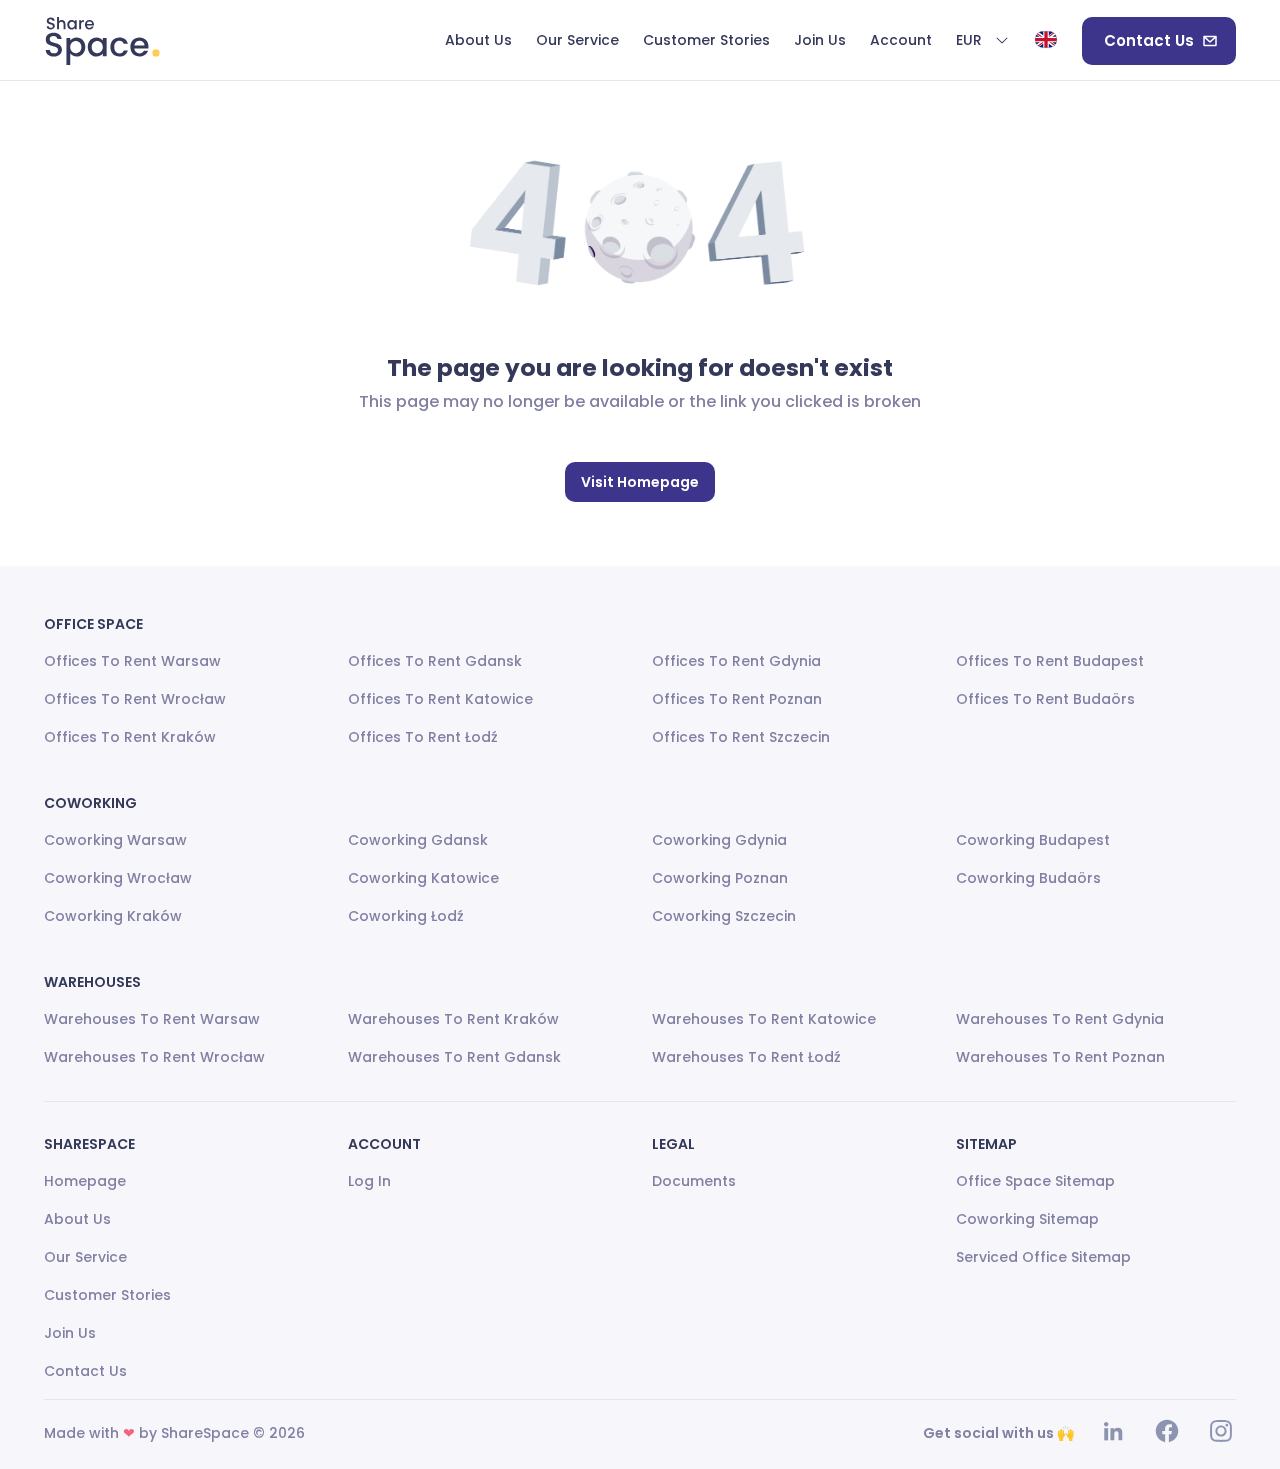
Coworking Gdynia (719, 840)
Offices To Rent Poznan (737, 699)
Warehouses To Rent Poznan (1060, 1057)
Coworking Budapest (1033, 840)
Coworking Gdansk (418, 840)
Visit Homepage (640, 482)
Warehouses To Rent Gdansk (454, 1057)
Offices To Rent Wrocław (135, 699)
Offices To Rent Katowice (440, 699)
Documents (694, 1181)
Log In (369, 1181)
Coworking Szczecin (724, 916)
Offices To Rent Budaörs (1045, 699)
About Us (77, 1219)
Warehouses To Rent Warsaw (152, 1019)
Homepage (85, 1181)
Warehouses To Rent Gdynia (1060, 1019)
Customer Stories (107, 1295)
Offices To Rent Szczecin (741, 737)
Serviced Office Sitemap (1043, 1257)
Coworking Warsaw (115, 840)
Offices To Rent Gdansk (435, 661)
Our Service (85, 1257)
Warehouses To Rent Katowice (764, 1019)
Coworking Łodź (406, 916)
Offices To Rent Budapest (1050, 661)
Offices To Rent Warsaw (132, 661)
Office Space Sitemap (1035, 1181)
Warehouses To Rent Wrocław (154, 1057)
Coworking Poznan (720, 878)
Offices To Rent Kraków (130, 737)
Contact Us (1149, 40)
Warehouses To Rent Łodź (746, 1057)
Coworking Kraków (113, 916)
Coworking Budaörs (1028, 878)
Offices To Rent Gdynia (736, 661)
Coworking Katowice (423, 878)
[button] (983, 41)
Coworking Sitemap (1027, 1219)
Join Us (70, 1333)
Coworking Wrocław (118, 878)
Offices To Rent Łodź (423, 737)
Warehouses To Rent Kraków (453, 1019)
